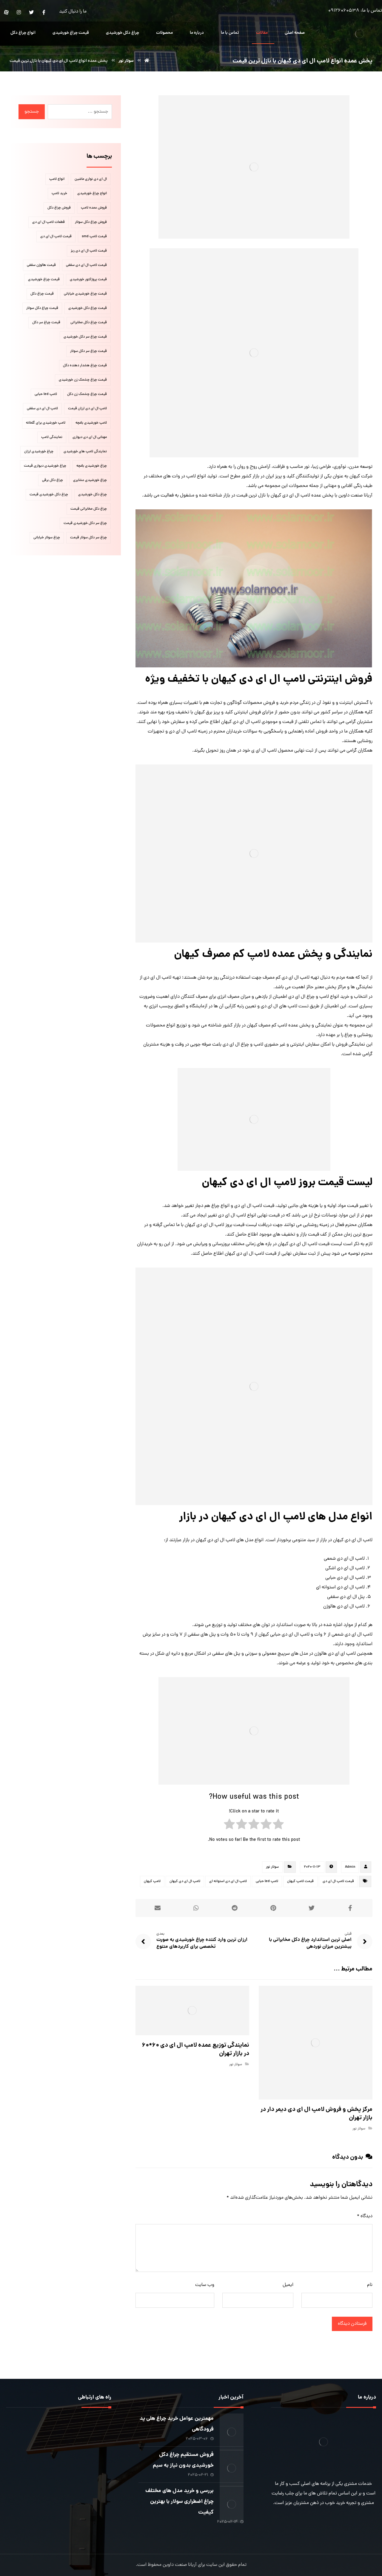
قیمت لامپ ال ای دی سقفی (86, 265)
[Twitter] (31, 12)
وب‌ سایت (205, 2285)
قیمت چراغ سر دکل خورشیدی (85, 337)
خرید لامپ (59, 194)
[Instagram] (19, 12)
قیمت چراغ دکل (42, 294)
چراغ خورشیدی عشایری (90, 480)
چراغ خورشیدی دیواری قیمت (45, 466)
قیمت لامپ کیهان (300, 1881)
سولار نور (272, 1867)
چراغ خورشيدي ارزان (39, 452)
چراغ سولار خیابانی (47, 538)
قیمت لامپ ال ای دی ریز (89, 251)
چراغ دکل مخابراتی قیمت (89, 509)
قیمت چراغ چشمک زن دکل (87, 394)
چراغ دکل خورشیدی (93, 495)
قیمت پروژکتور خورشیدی (88, 280)
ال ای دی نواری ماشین (91, 179)
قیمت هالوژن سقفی (41, 265)
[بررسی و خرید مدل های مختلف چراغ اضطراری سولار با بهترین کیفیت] (232, 2498)
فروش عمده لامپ (94, 208)
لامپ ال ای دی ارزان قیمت (87, 409)
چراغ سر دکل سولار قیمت (88, 538)
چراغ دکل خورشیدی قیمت (49, 495)
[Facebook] (44, 12)
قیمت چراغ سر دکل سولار (88, 351)
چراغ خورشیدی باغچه (92, 466)
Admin (350, 1867)
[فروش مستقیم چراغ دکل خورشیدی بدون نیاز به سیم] (232, 2462)
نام (370, 2285)
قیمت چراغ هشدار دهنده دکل (85, 366)
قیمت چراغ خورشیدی (44, 280)
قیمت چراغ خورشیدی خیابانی (85, 294)
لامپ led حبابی (267, 1881)
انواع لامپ (57, 179)
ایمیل (288, 2285)
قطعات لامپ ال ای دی (48, 222)
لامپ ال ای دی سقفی (42, 409)
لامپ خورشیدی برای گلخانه (46, 423)
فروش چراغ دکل (59, 208)
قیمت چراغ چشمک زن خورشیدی (83, 380)
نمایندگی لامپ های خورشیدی (85, 452)
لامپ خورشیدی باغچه (91, 423)
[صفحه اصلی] (147, 61)
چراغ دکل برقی (53, 480)
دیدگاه (365, 2216)
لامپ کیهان (152, 1881)
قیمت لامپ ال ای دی (338, 1881)
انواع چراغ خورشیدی (92, 194)
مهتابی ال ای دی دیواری (90, 437)
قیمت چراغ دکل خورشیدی (88, 308)
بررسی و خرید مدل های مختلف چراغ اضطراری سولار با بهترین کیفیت (180, 2502)
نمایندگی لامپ (52, 437)
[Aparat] (6, 12)
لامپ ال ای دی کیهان (185, 1881)
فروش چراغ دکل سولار (91, 222)
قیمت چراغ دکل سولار (42, 308)
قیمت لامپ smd (94, 237)
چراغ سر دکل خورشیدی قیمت (85, 523)
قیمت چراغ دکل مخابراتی (89, 323)
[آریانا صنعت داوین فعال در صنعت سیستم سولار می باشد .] (360, 34)
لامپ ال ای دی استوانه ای (228, 1881)
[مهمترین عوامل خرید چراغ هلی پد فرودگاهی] (232, 2425)
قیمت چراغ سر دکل (46, 323)
